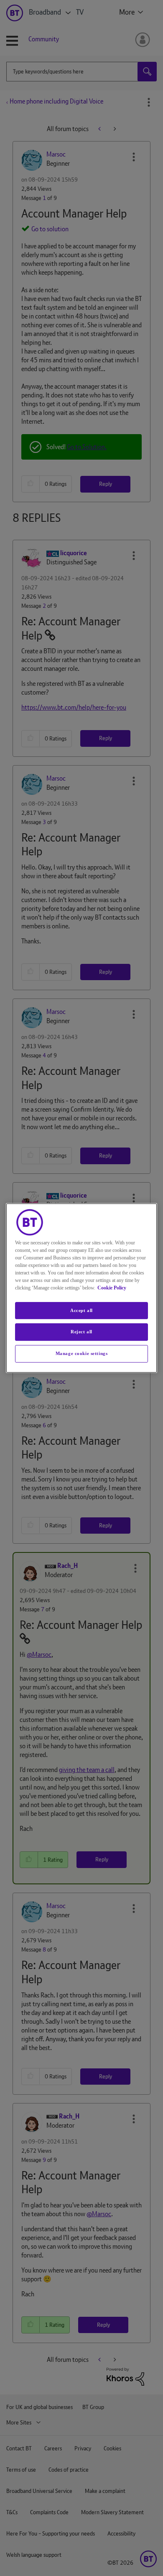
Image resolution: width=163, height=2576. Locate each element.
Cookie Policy (112, 1288)
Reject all (81, 1332)
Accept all (81, 1310)
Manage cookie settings (82, 1353)
